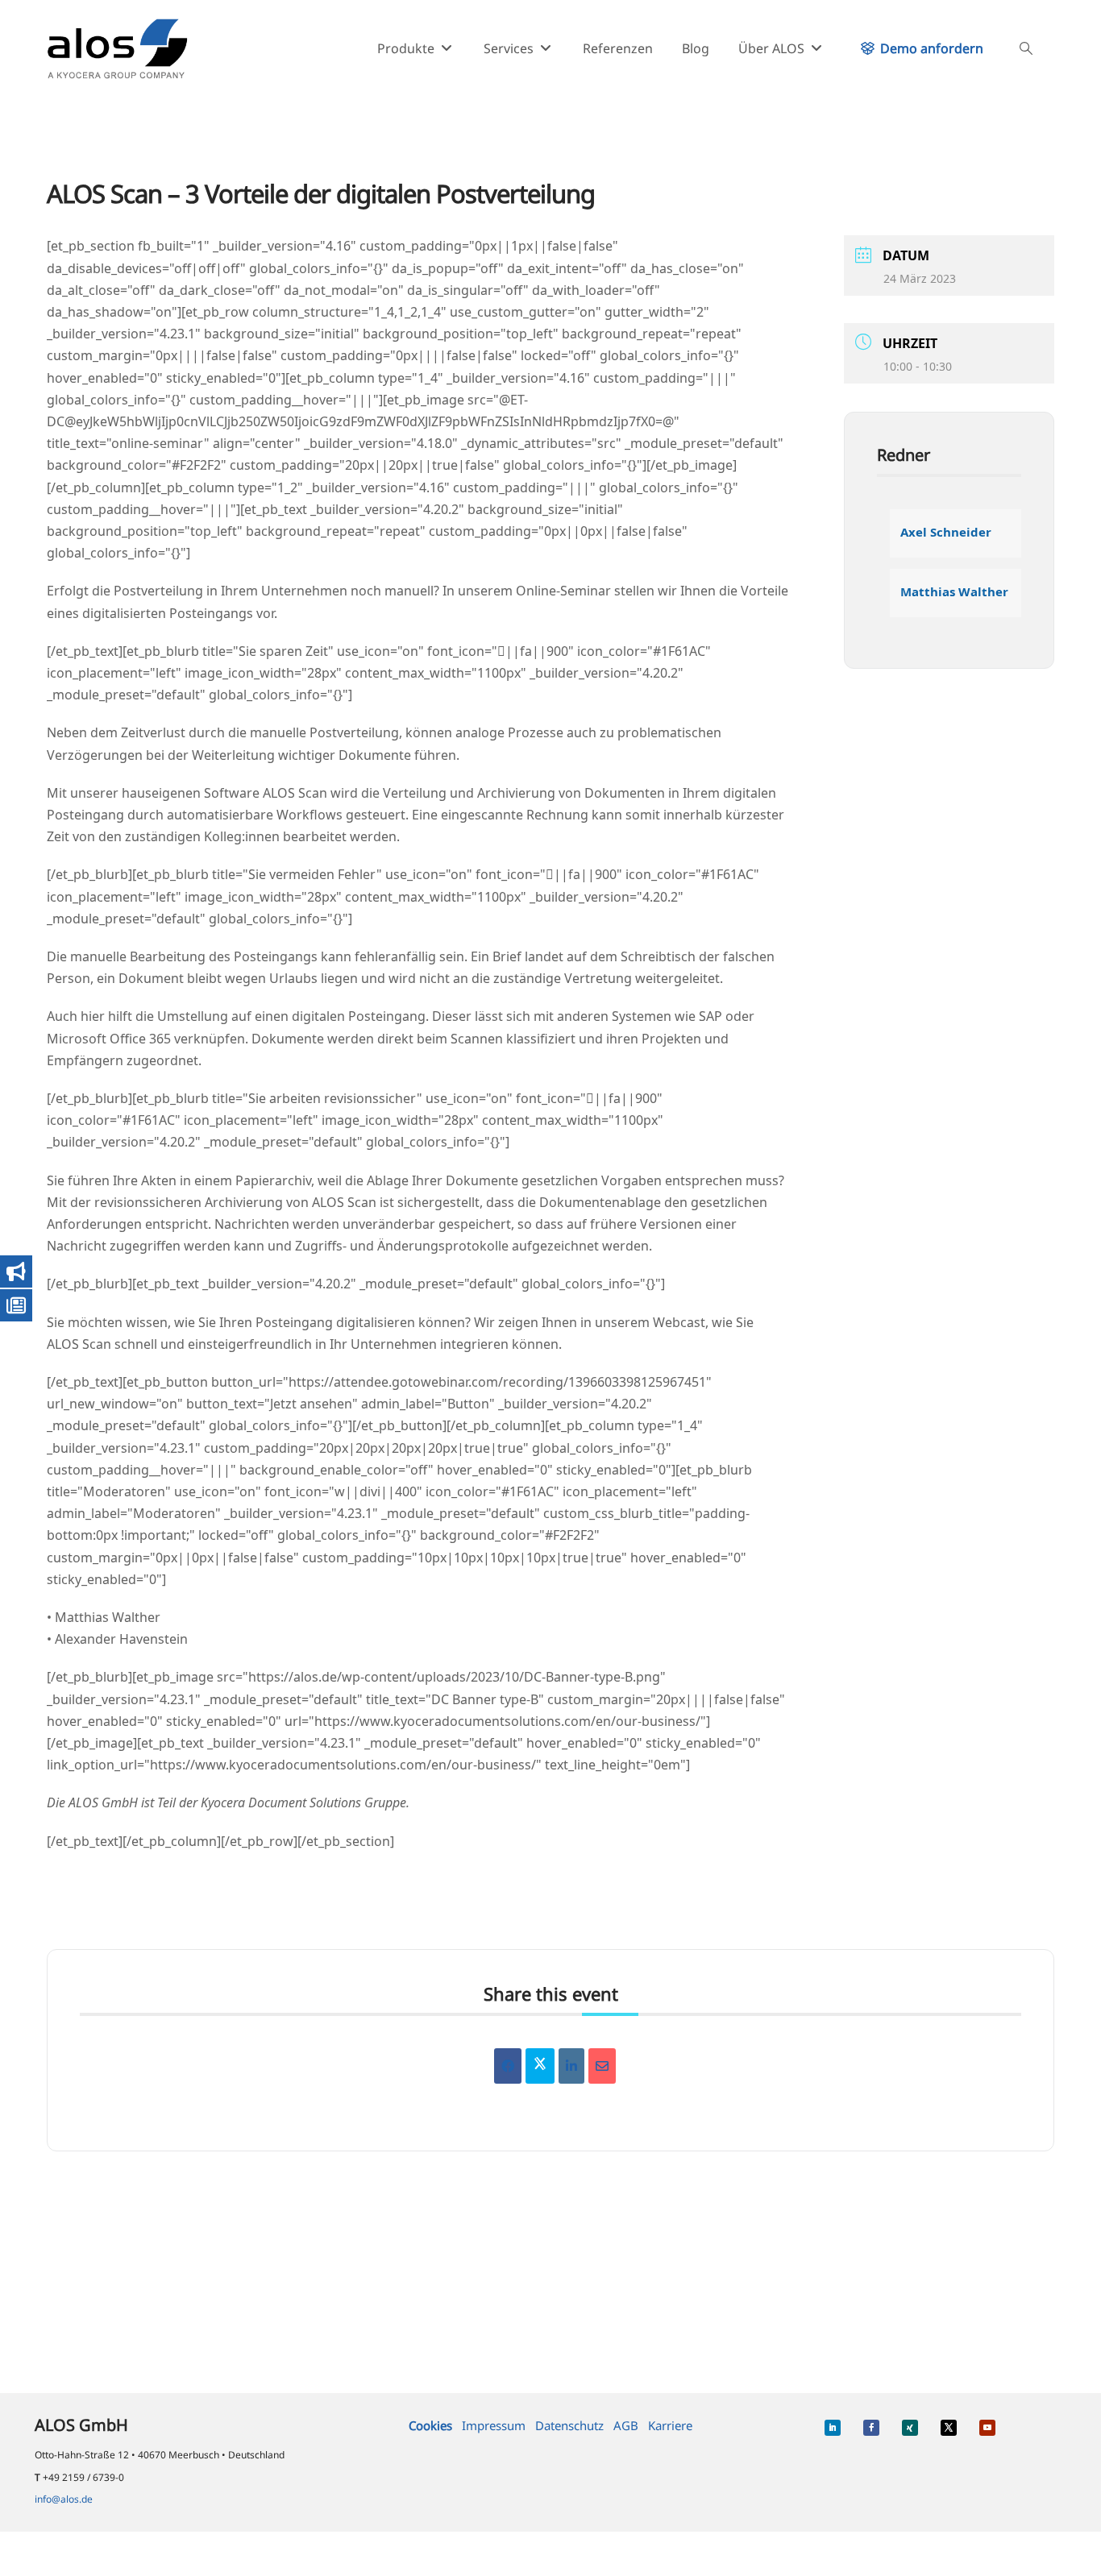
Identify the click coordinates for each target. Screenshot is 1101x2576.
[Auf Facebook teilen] (508, 2066)
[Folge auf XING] (910, 2428)
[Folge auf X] (949, 2428)
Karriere (670, 2425)
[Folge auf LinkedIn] (833, 2428)
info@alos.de (64, 2499)
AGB (626, 2425)
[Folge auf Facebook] (871, 2428)
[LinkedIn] (571, 2066)
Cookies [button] (430, 2425)
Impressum (494, 2425)
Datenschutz (569, 2425)
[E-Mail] (602, 2066)
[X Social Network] (540, 2066)
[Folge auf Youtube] (987, 2428)
